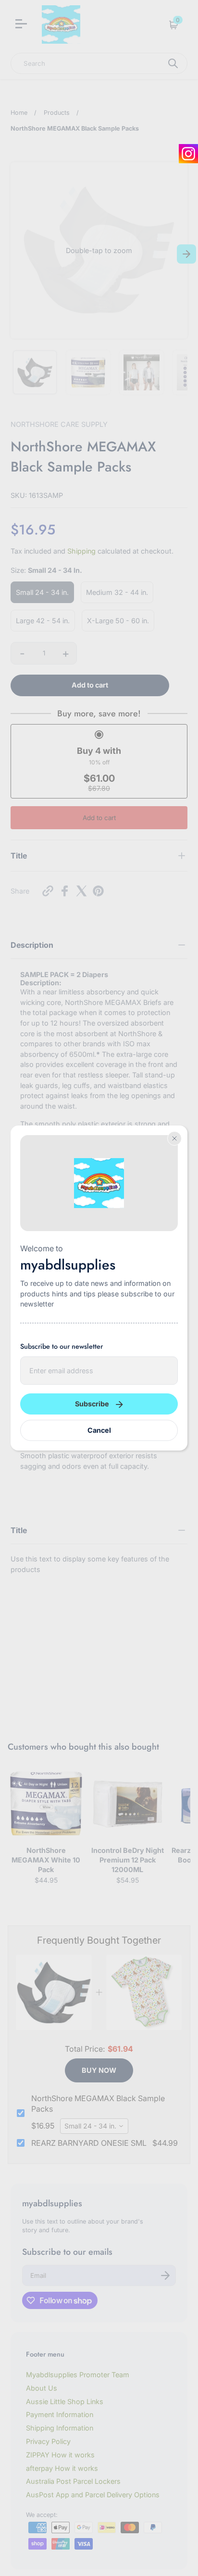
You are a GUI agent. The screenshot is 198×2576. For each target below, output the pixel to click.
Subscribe (92, 1404)
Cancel (99, 1430)
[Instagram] (188, 154)
